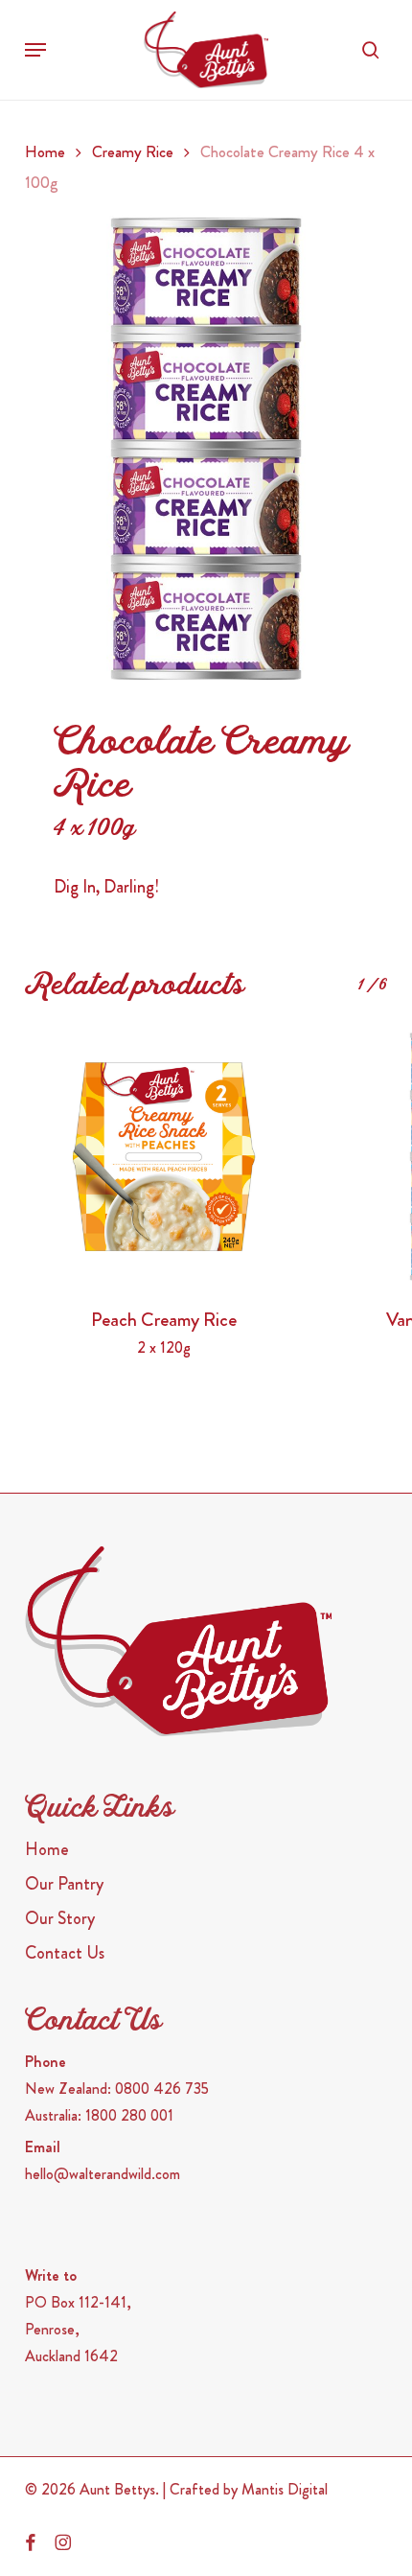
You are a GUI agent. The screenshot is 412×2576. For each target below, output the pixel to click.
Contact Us (65, 1953)
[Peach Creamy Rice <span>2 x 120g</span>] (164, 1157)
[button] (35, 50)
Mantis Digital (285, 2489)
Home (45, 152)
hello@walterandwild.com (103, 2174)
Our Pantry (64, 1884)
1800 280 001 (129, 2115)
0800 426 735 (162, 2089)
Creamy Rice (133, 152)
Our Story (60, 1918)
